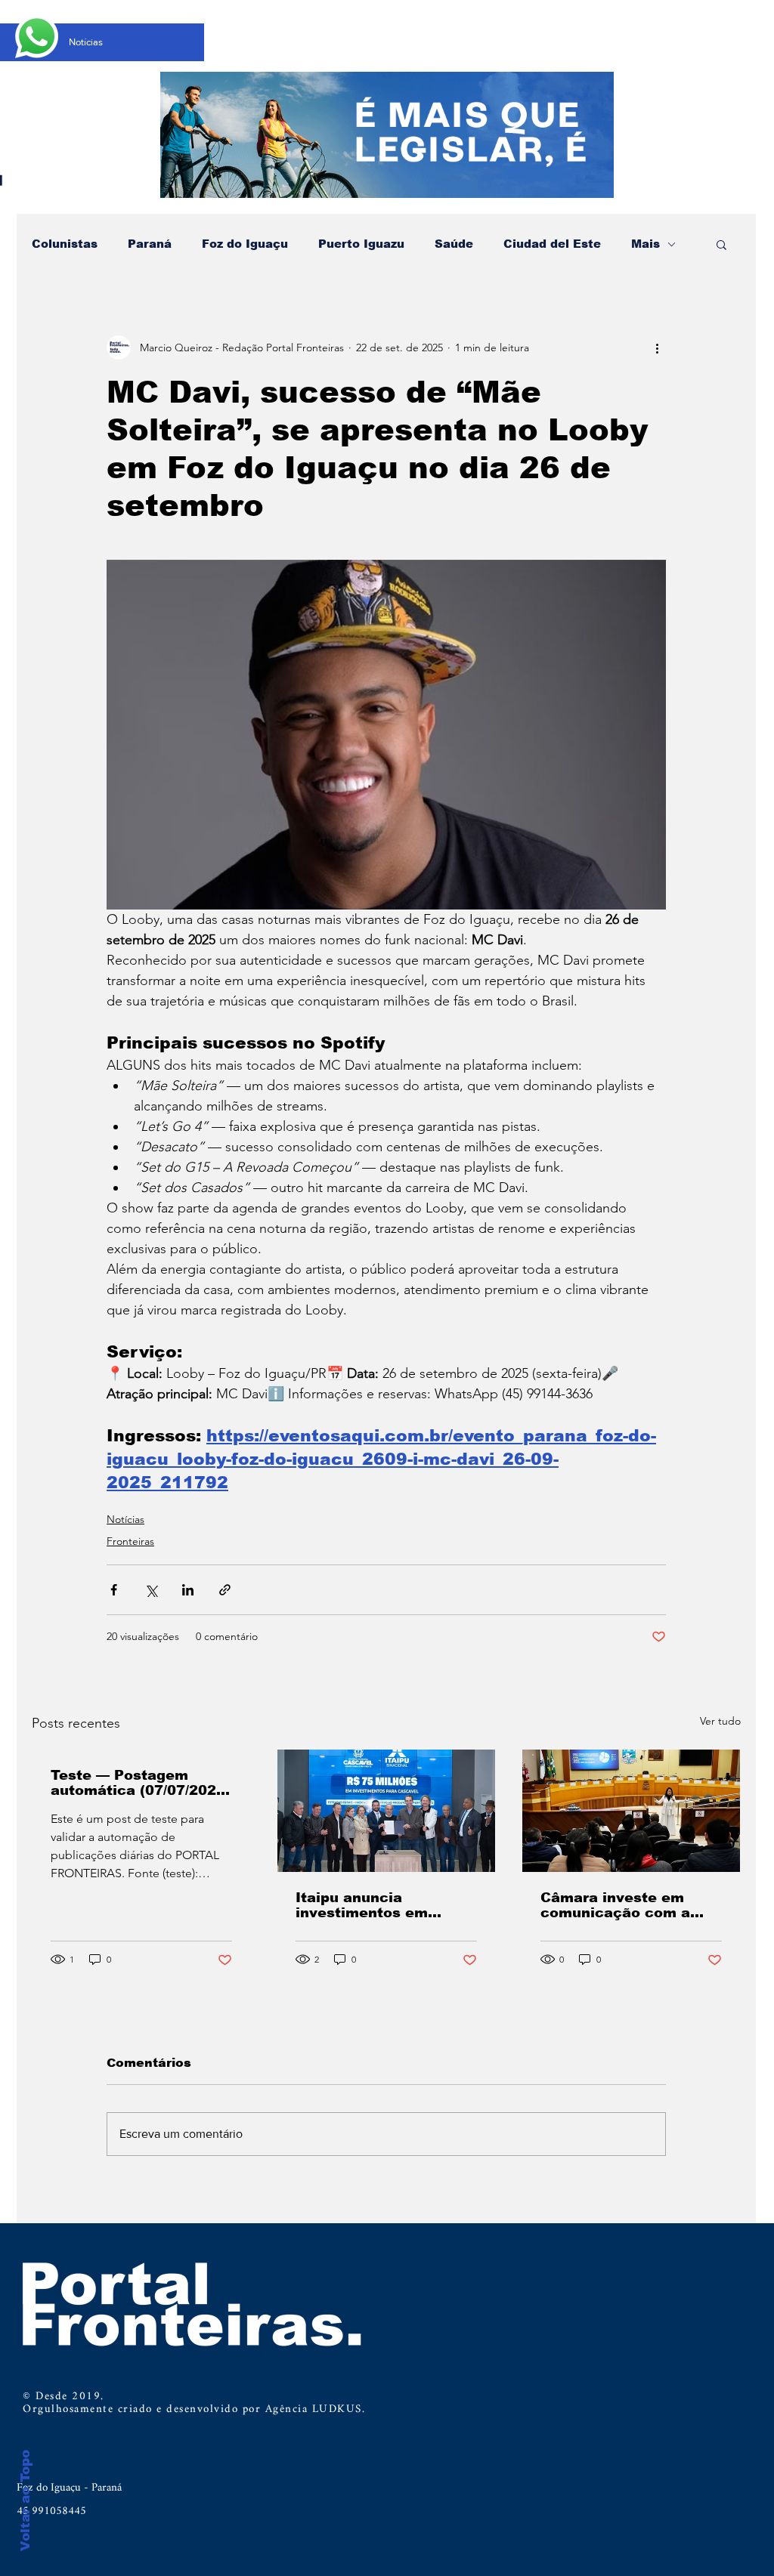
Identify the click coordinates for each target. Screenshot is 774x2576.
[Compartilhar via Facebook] (114, 1590)
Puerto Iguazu (361, 244)
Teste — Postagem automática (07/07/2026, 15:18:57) (140, 1783)
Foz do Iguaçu (245, 244)
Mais (646, 244)
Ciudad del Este (552, 244)
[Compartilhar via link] (225, 1590)
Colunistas (65, 244)
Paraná (150, 244)
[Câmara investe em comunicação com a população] (631, 1811)
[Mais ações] (657, 347)
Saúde (454, 244)
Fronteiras (130, 1541)
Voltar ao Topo (25, 2500)
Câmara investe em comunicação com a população (615, 1905)
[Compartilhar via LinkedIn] (188, 1590)
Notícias (125, 1519)
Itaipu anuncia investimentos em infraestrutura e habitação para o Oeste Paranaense (382, 1905)
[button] (721, 244)
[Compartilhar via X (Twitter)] (151, 1590)
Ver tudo (720, 1721)
